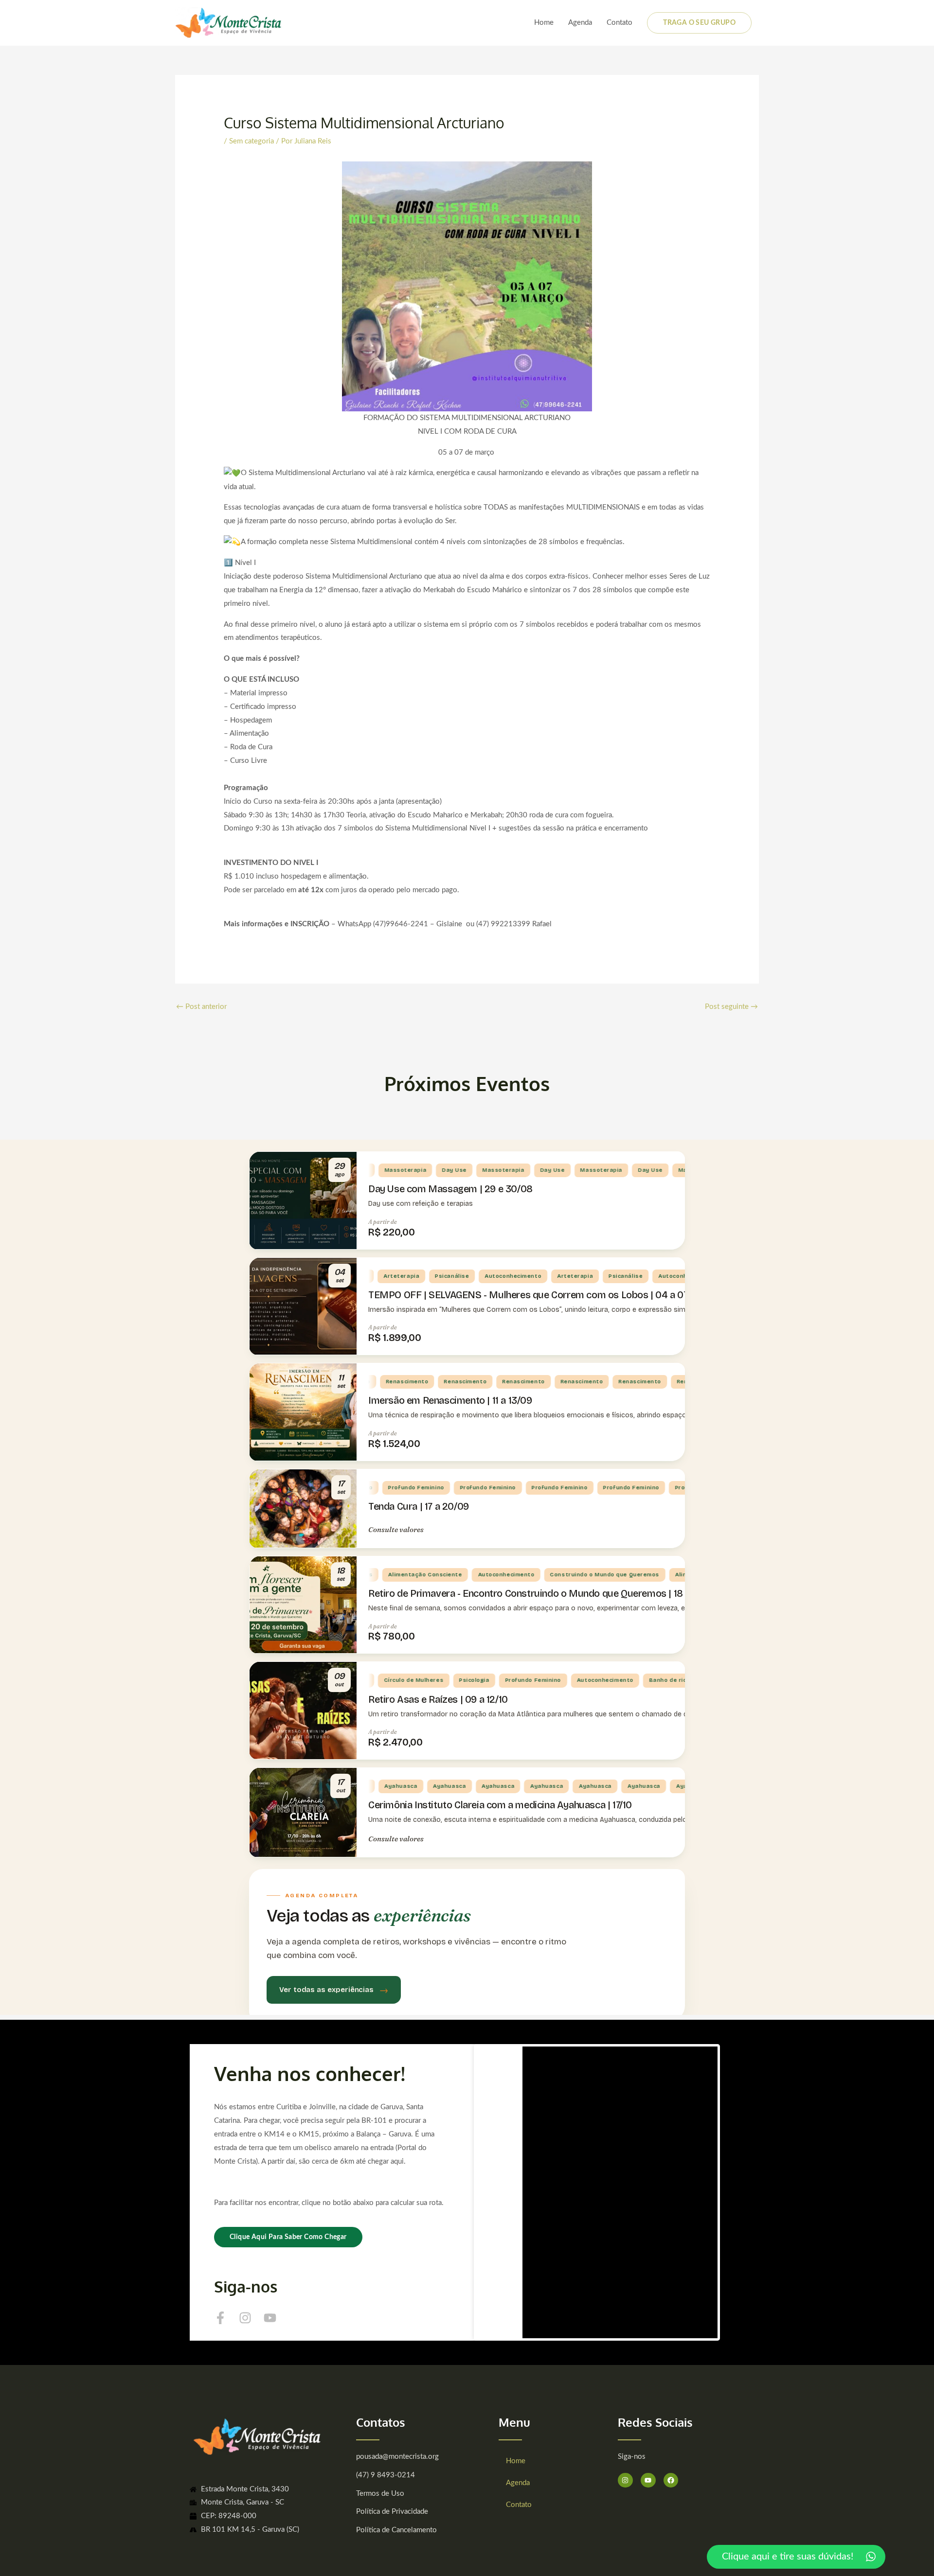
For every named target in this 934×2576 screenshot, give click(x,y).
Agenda (580, 23)
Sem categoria (251, 141)
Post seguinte (731, 1007)
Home (544, 23)
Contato (620, 23)
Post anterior (201, 1007)
